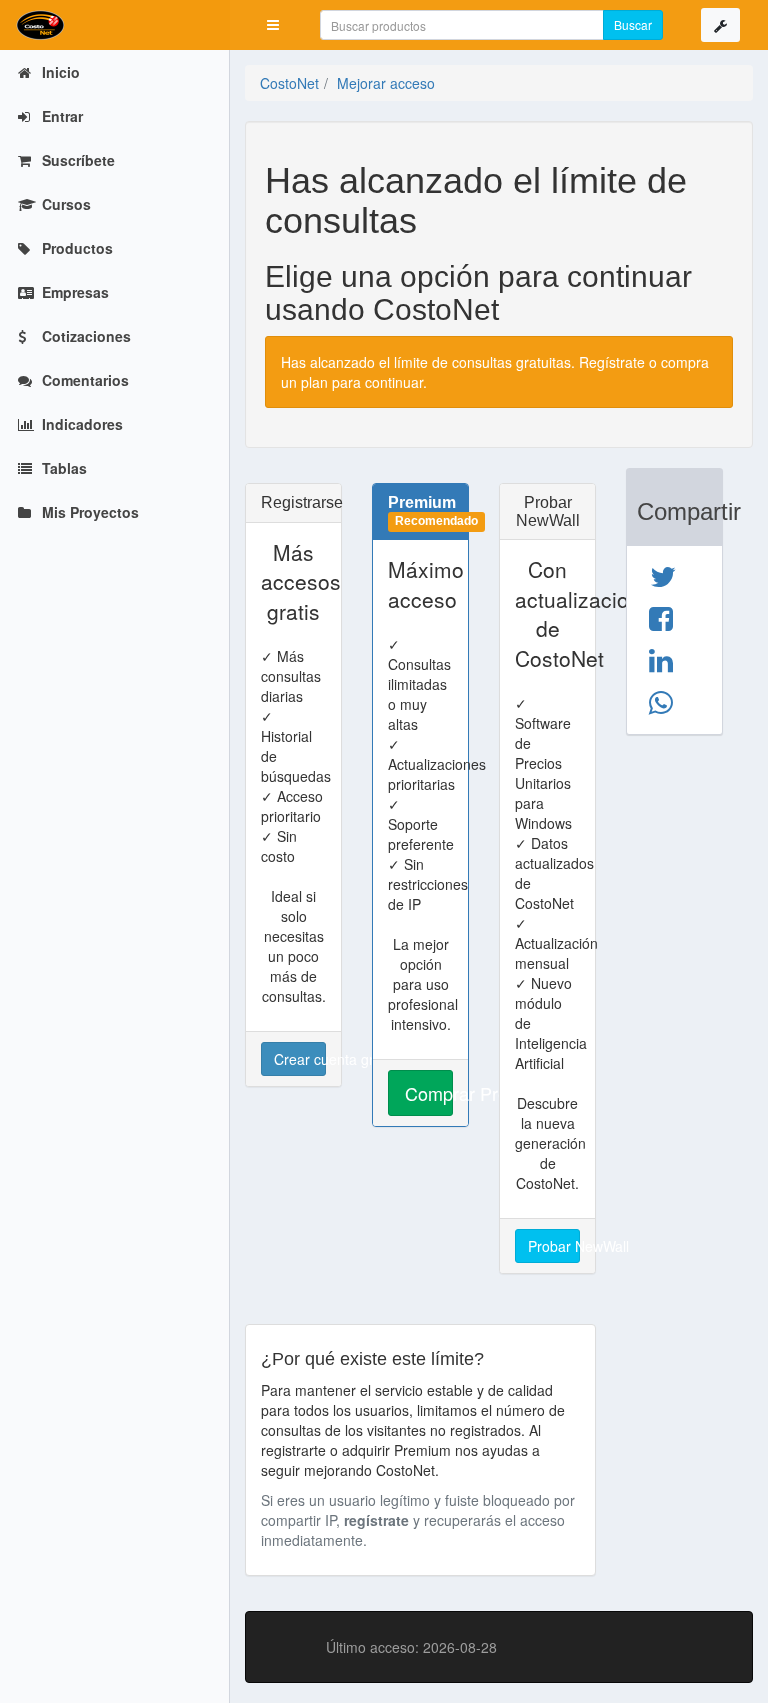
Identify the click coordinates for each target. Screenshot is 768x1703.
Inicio (59, 72)
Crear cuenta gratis (300, 1059)
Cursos (64, 204)
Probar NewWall (554, 1246)
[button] (273, 25)
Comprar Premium (429, 1093)
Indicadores (80, 424)
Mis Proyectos (88, 512)
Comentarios (83, 380)
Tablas (62, 468)
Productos (75, 248)
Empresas (73, 292)
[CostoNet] (115, 25)
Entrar (60, 116)
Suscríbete (76, 160)
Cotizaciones (84, 336)
